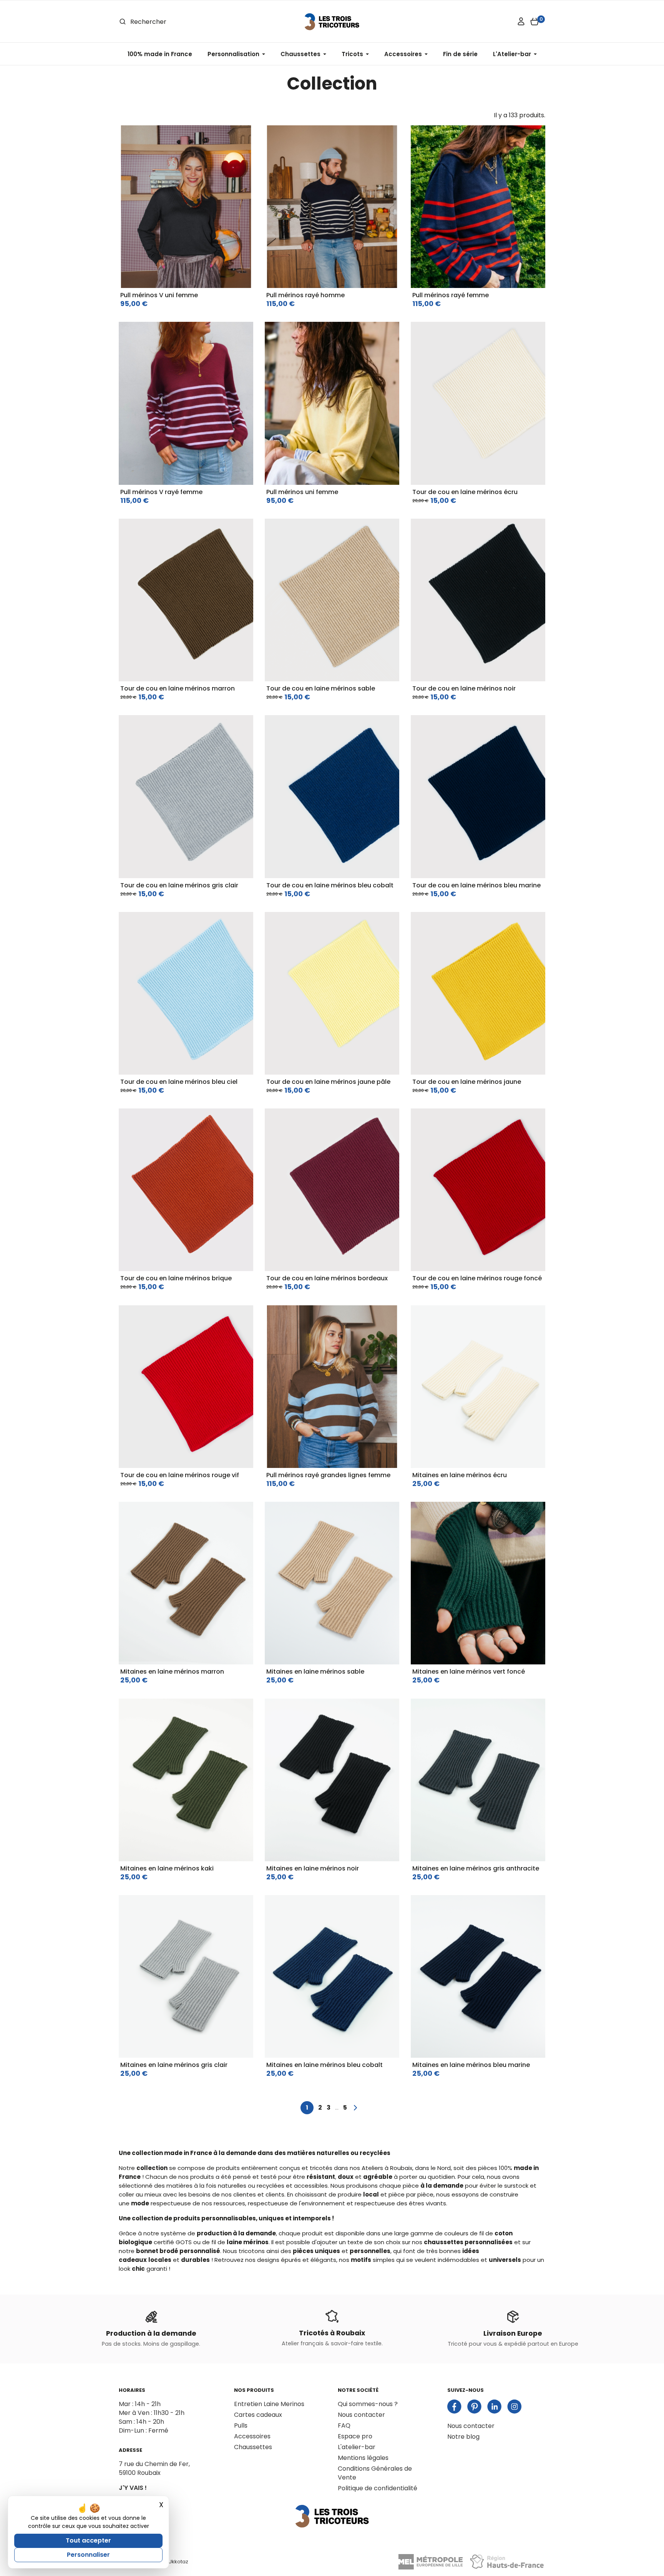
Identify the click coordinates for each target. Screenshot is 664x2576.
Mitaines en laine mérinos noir (313, 1868)
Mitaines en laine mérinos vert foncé (469, 1672)
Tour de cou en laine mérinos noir (464, 688)
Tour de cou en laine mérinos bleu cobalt (330, 885)
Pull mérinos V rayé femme (161, 492)
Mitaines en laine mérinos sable (315, 1672)
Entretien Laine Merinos (269, 2404)
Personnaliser (88, 2555)
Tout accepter (88, 2540)
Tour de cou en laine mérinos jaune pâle (328, 1082)
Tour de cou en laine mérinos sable (321, 688)
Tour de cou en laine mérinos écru (465, 492)
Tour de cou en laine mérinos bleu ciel (179, 1082)
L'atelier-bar (357, 2447)
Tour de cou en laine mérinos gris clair (179, 885)
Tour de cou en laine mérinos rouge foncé (477, 1278)
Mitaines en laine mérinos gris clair (174, 2065)
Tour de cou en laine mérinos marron (178, 688)
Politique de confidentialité (378, 2488)
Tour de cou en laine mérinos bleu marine (476, 885)
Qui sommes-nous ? (368, 2404)
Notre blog (463, 2437)
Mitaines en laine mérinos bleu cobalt (325, 2065)
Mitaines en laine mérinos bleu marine (471, 2065)
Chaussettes (253, 2447)
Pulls (241, 2425)
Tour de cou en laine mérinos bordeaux (327, 1278)
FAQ (344, 2425)
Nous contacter (361, 2415)
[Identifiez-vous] (521, 22)
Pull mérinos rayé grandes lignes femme (328, 1475)
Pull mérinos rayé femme (451, 295)
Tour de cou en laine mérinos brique (176, 1278)
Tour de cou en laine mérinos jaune (467, 1082)
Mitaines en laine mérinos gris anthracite (476, 1868)
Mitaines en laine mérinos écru (460, 1475)
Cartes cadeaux (258, 2415)
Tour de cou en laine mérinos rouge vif (180, 1475)
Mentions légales (363, 2458)
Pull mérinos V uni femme (159, 295)
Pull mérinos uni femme (302, 492)
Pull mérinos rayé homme (305, 295)
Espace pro (355, 2436)
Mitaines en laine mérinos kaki (167, 1868)
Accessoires (252, 2436)
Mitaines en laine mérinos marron (172, 1672)
